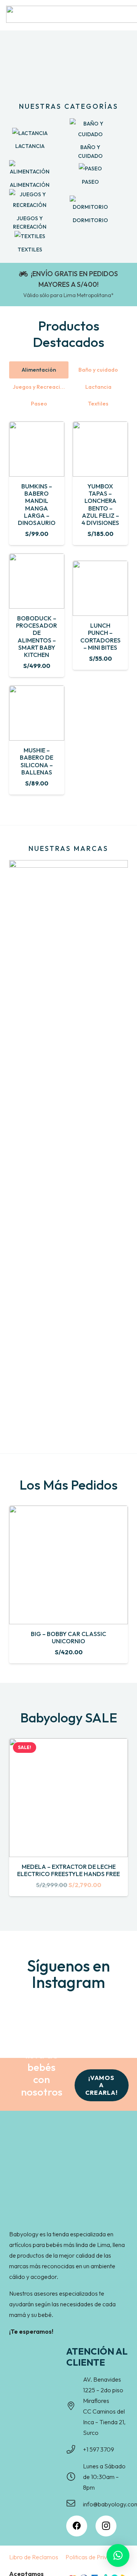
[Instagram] (106, 2526)
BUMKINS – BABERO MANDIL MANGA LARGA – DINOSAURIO (37, 504)
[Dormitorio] (90, 204)
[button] (118, 2555)
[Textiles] (30, 236)
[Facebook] (77, 2526)
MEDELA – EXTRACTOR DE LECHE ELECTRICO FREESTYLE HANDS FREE (68, 1870)
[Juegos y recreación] (30, 200)
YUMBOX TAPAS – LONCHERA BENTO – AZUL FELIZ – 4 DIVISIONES (100, 504)
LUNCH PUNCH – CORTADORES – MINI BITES (100, 636)
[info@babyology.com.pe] (75, 2504)
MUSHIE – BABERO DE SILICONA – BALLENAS (37, 761)
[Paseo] (90, 169)
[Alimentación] (30, 169)
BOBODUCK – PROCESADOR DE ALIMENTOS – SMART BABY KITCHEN (37, 636)
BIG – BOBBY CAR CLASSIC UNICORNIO (68, 1637)
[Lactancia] (30, 133)
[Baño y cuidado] (90, 129)
